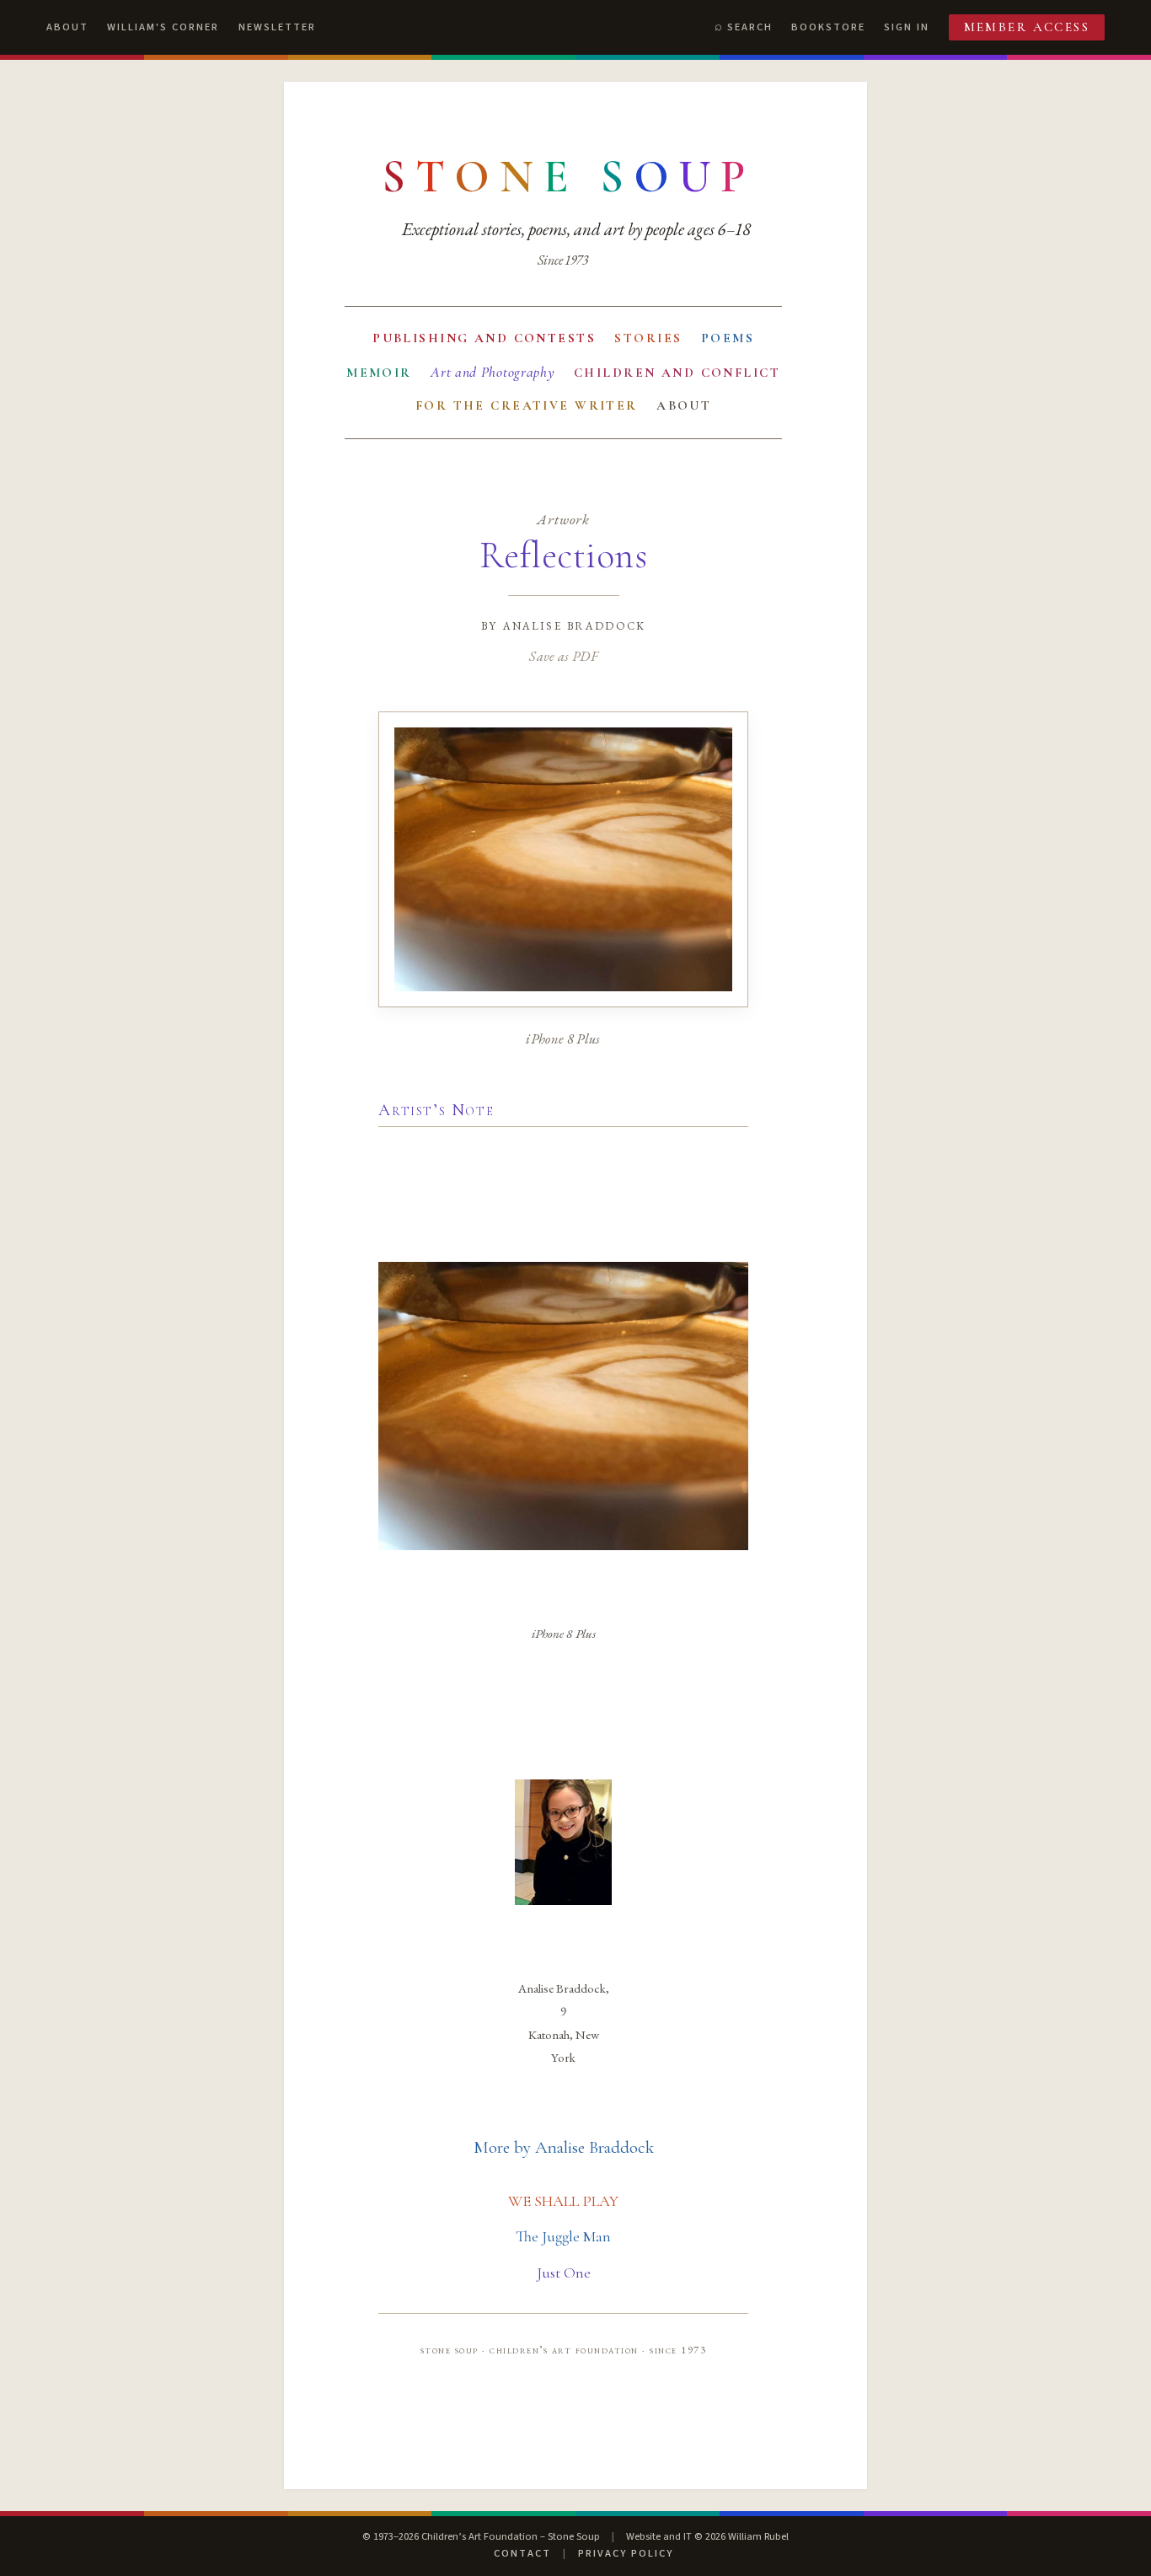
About (67, 27)
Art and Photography (493, 372)
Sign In (907, 27)
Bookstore (828, 27)
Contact (522, 2553)
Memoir (379, 373)
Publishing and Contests (484, 338)
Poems (728, 338)
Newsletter (277, 27)
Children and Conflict (677, 373)
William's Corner (163, 27)
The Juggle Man (563, 2236)
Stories (648, 338)
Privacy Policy (626, 2553)
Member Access (1027, 27)
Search (750, 27)
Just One (564, 2273)
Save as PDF (563, 656)
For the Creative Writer (527, 405)
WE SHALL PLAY (563, 2201)
